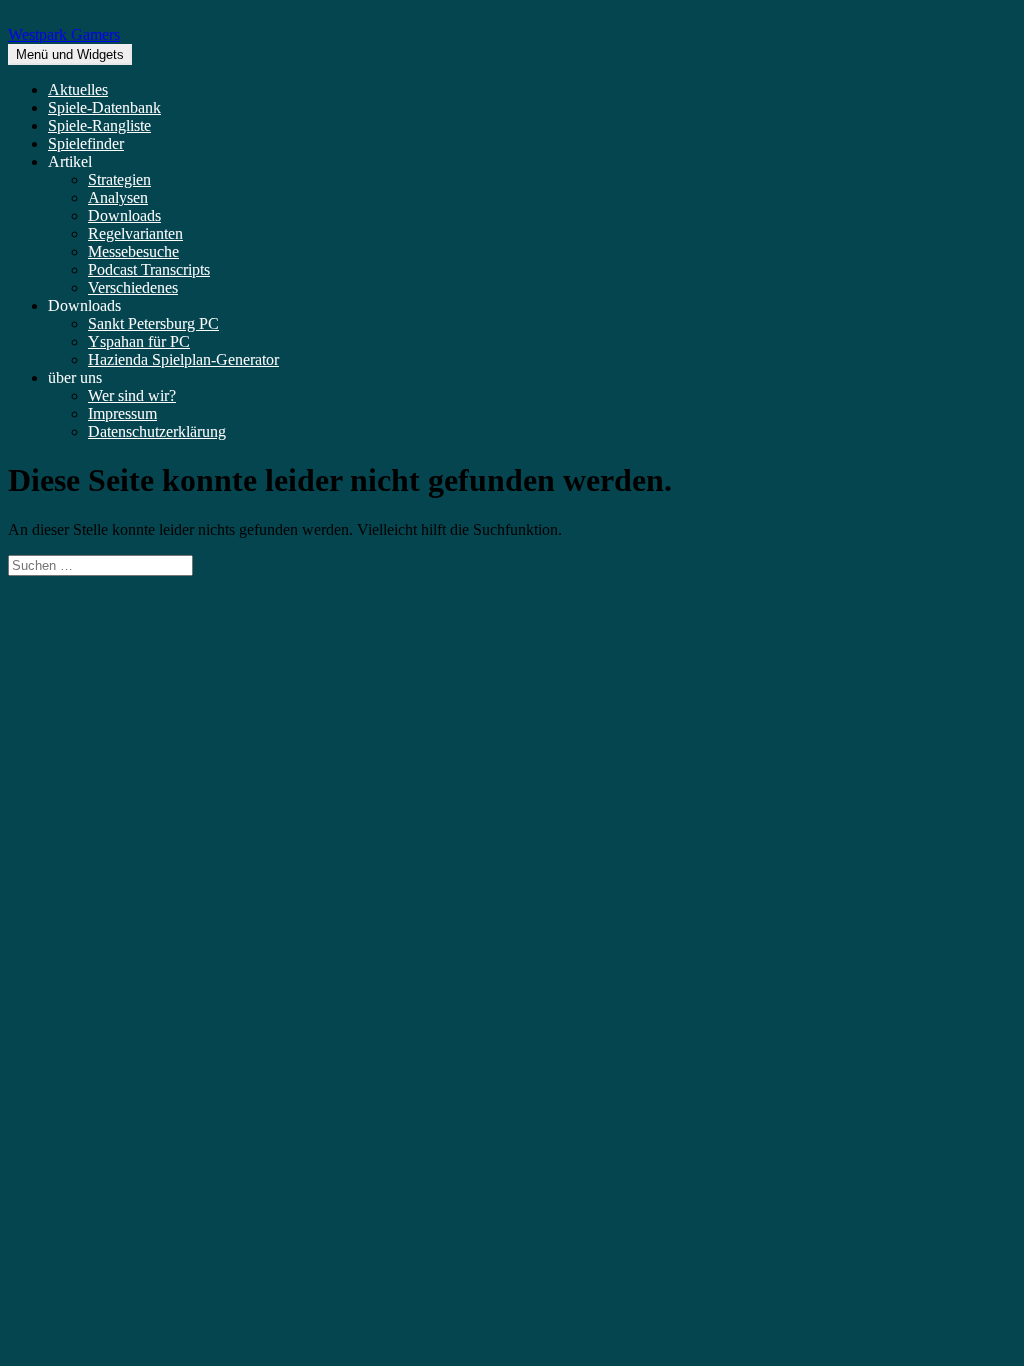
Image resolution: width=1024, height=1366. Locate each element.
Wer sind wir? (132, 395)
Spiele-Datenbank (104, 107)
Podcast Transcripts (149, 269)
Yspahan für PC (139, 341)
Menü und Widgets (70, 54)
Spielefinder (86, 143)
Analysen (118, 197)
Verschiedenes (133, 287)
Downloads (124, 215)
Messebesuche (133, 251)
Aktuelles (78, 89)
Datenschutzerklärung (157, 431)
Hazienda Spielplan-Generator (183, 359)
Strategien (119, 179)
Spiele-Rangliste (99, 125)
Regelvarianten (135, 233)
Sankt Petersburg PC (153, 323)
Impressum (122, 413)
